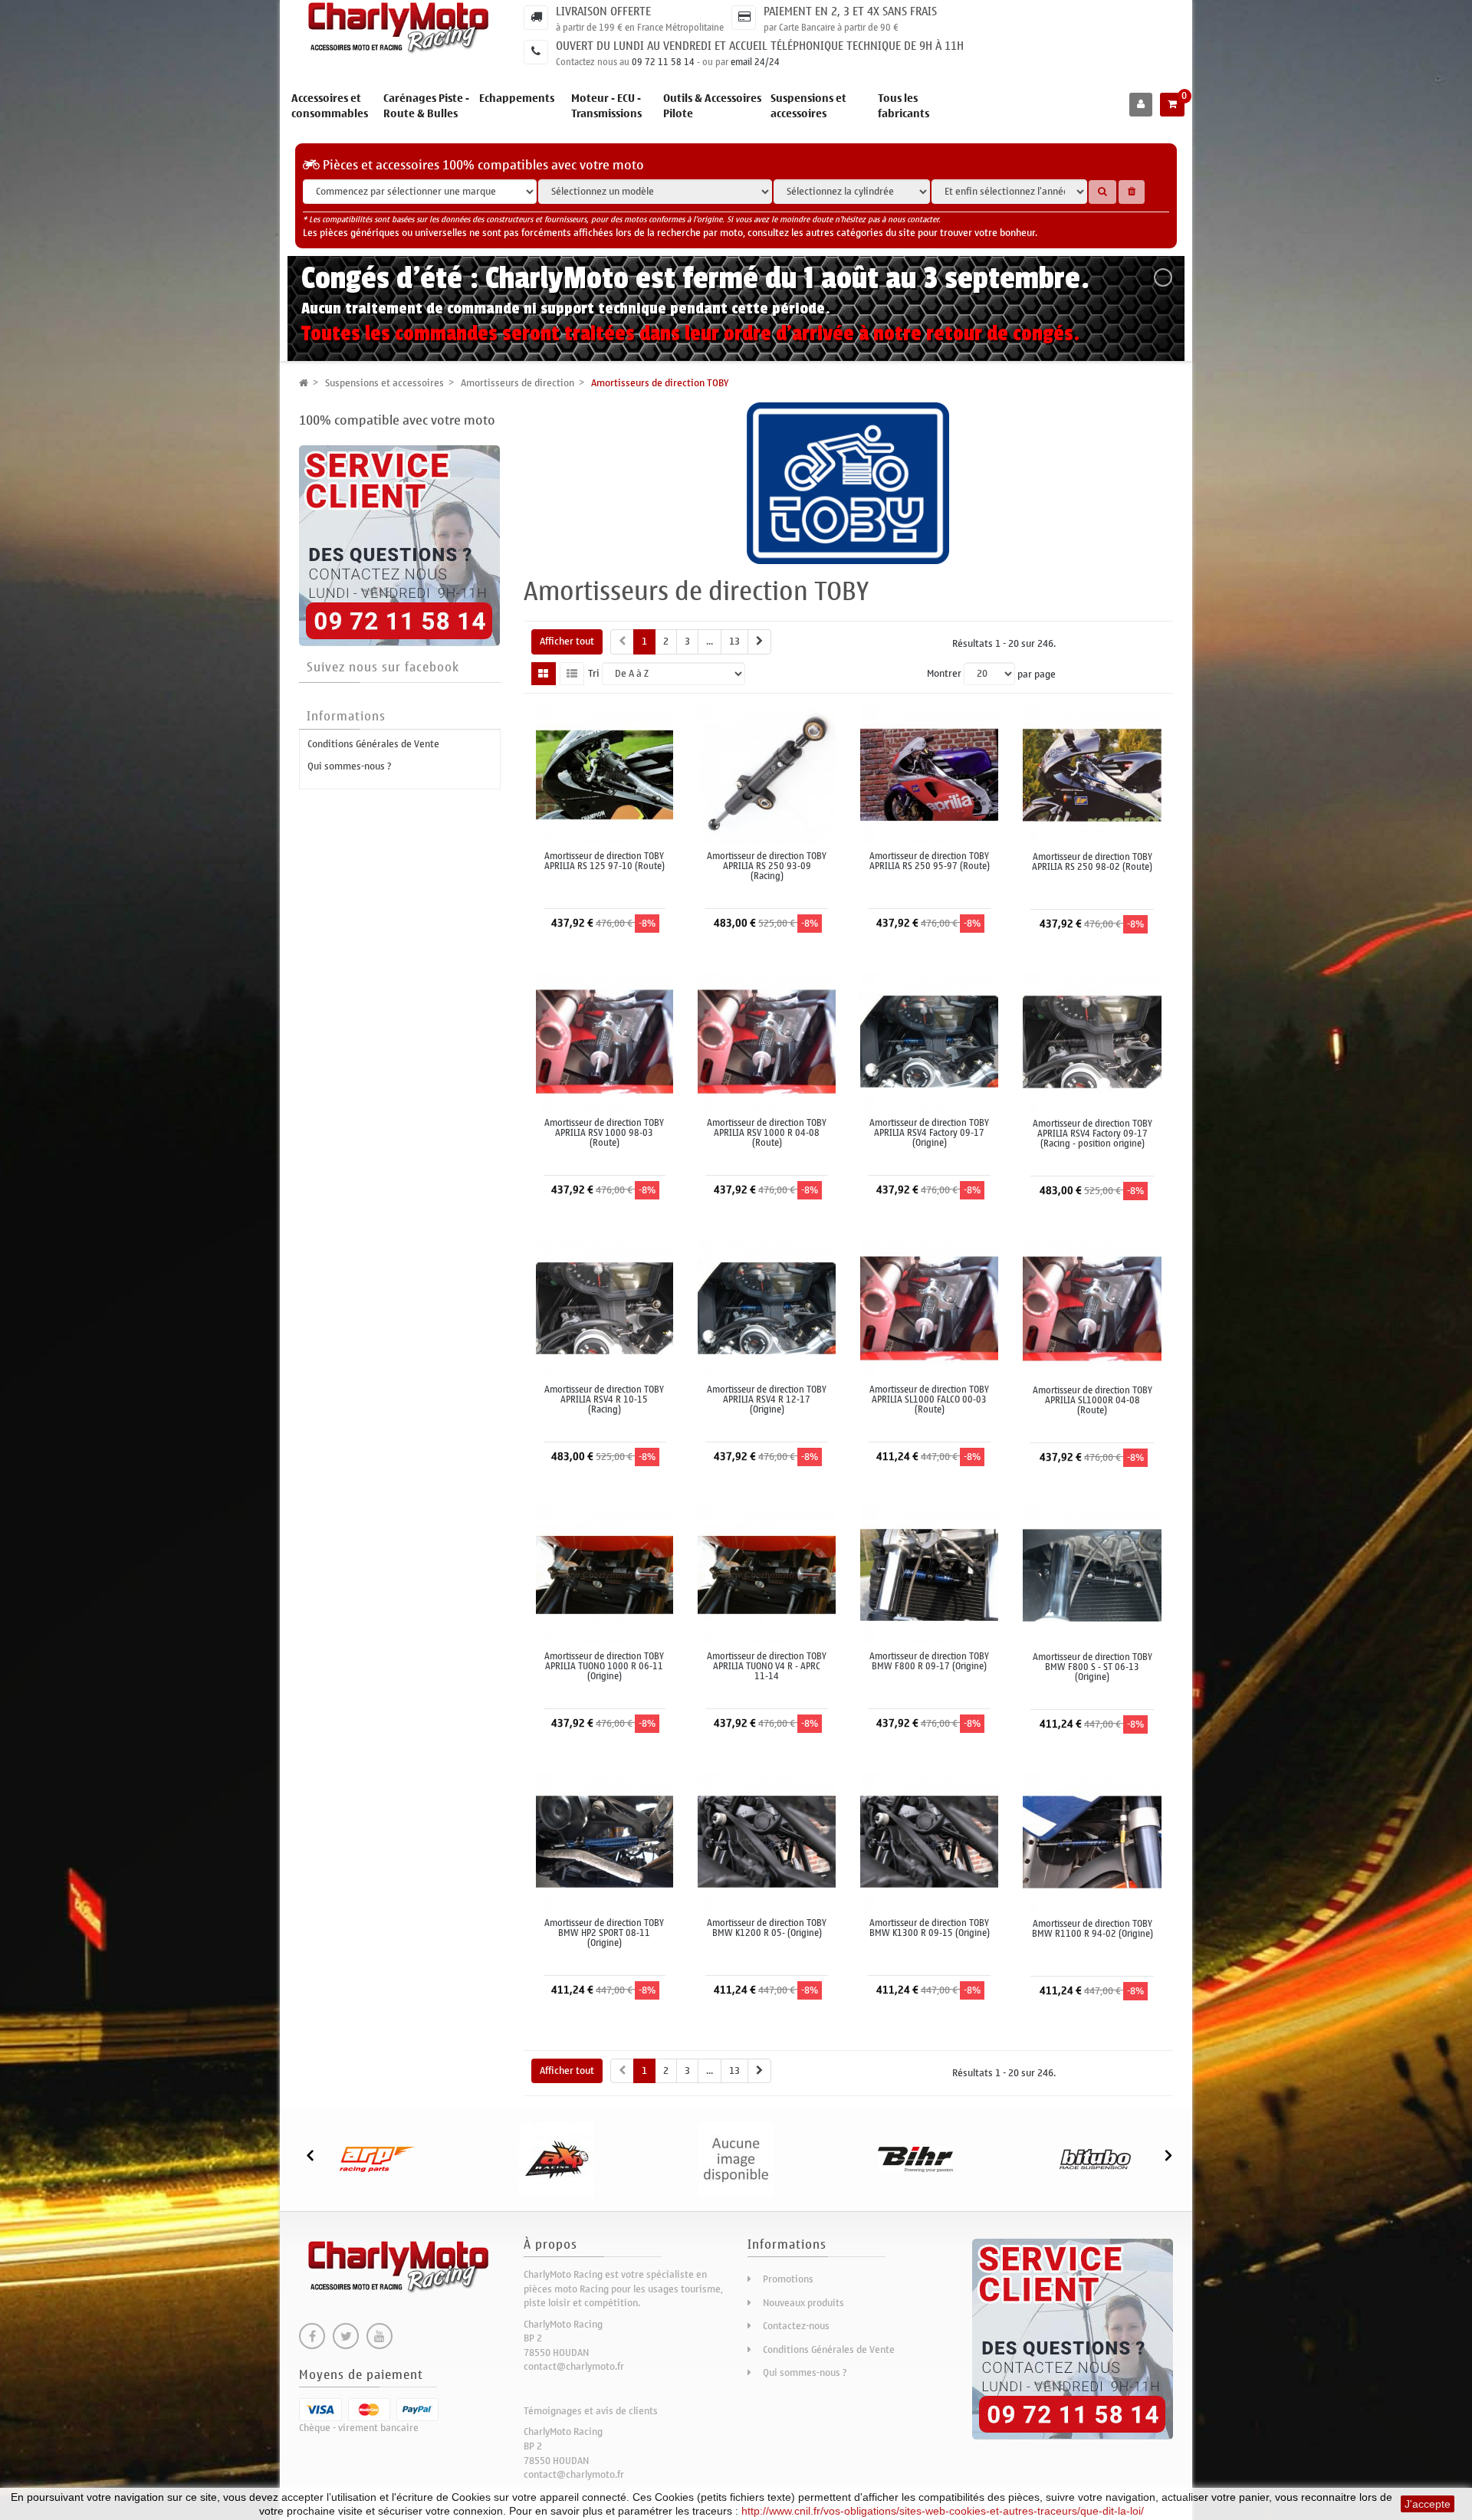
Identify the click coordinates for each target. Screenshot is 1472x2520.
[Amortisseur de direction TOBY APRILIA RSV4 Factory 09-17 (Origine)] (929, 1040)
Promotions (788, 2279)
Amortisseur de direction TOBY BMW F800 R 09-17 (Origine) (929, 1662)
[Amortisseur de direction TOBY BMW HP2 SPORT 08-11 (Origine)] (605, 1841)
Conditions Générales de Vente (373, 744)
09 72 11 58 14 (663, 62)
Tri (594, 674)
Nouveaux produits (803, 2303)
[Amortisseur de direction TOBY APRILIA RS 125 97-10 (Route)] (605, 774)
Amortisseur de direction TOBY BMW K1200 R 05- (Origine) (767, 1928)
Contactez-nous (796, 2326)
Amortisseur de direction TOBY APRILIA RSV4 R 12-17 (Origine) (767, 1400)
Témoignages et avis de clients (591, 2411)
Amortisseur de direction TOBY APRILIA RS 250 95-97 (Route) (930, 861)
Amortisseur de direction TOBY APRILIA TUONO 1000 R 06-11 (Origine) (604, 1667)
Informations (346, 717)
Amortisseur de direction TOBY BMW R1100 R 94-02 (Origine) (1092, 1929)
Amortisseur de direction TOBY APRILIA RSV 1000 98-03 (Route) (604, 1134)
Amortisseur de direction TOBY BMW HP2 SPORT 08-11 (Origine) (604, 1934)
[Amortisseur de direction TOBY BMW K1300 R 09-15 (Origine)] (929, 1841)
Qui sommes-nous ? (350, 766)
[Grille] (544, 674)
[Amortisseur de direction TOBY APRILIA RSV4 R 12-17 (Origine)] (767, 1307)
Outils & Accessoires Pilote (712, 106)
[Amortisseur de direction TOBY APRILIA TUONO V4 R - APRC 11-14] (767, 1574)
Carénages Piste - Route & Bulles (426, 106)
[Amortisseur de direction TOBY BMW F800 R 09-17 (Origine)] (929, 1574)
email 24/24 (755, 62)
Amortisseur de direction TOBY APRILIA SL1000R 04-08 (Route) (1092, 1401)
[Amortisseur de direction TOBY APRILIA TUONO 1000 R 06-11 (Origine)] (605, 1574)
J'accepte (1428, 2504)
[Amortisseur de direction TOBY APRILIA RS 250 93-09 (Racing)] (767, 774)
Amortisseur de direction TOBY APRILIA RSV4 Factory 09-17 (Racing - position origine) (1092, 1134)
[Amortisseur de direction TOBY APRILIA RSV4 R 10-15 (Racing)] (605, 1307)
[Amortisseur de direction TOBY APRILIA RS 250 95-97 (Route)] (929, 774)
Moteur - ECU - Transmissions (606, 106)
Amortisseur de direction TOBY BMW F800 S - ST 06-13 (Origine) (1092, 1668)
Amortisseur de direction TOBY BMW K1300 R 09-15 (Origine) (930, 1928)
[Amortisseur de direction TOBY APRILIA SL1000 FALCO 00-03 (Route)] (929, 1307)
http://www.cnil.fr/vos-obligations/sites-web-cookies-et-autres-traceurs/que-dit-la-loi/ (943, 2511)
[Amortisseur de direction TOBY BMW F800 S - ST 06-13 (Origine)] (1092, 1575)
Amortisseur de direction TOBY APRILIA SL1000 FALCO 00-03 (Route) (929, 1400)
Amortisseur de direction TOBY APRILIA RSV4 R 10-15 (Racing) (604, 1400)
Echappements (517, 98)
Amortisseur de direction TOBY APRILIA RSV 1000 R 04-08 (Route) (767, 1134)
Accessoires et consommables (330, 106)
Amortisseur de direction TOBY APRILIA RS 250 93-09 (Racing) (767, 867)
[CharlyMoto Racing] (400, 28)
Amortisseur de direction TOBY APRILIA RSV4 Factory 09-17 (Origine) (929, 1134)
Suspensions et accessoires (808, 106)
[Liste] (572, 674)
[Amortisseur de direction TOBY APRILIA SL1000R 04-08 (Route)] (1092, 1308)
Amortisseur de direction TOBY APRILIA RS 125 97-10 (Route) (605, 861)
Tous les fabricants (904, 106)
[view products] (377, 2159)
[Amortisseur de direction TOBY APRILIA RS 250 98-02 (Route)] (1092, 774)
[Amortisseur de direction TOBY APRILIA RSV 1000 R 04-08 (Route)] (767, 1040)
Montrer (944, 674)
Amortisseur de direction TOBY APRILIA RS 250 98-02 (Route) (1092, 862)
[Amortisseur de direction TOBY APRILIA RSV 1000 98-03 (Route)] (605, 1040)
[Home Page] (304, 383)
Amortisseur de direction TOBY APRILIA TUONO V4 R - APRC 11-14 (767, 1667)
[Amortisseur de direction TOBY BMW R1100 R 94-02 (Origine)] (1092, 1841)
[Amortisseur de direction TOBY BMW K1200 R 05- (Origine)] (767, 1841)
